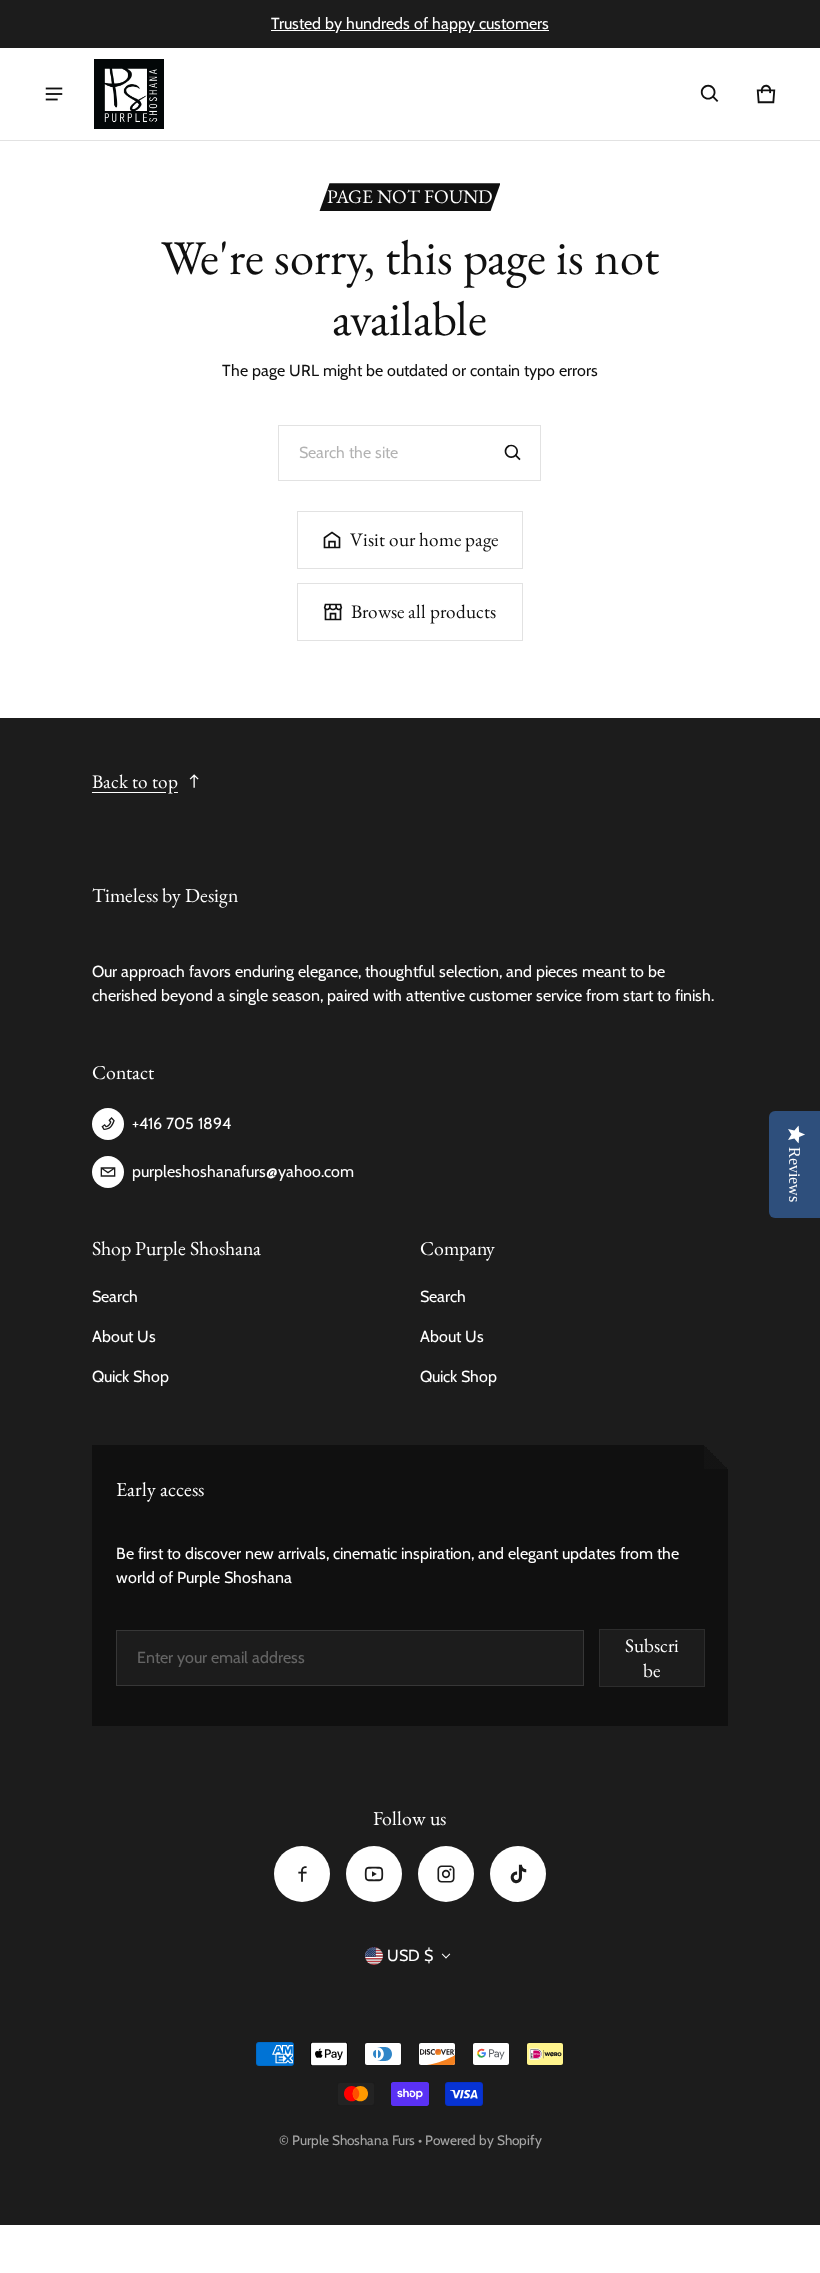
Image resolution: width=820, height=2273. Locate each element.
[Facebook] (302, 1874)
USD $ (410, 1955)
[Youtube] (374, 1874)
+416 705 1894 (181, 1123)
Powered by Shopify (483, 2140)
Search (115, 1296)
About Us (124, 1336)
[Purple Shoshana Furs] (129, 94)
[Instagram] (446, 1874)
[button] (710, 94)
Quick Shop (130, 1376)
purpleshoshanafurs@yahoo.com (243, 1171)
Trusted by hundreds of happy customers (410, 23)
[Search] (513, 453)
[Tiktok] (518, 1874)
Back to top (135, 781)
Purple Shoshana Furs (353, 2140)
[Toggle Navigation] (54, 94)
